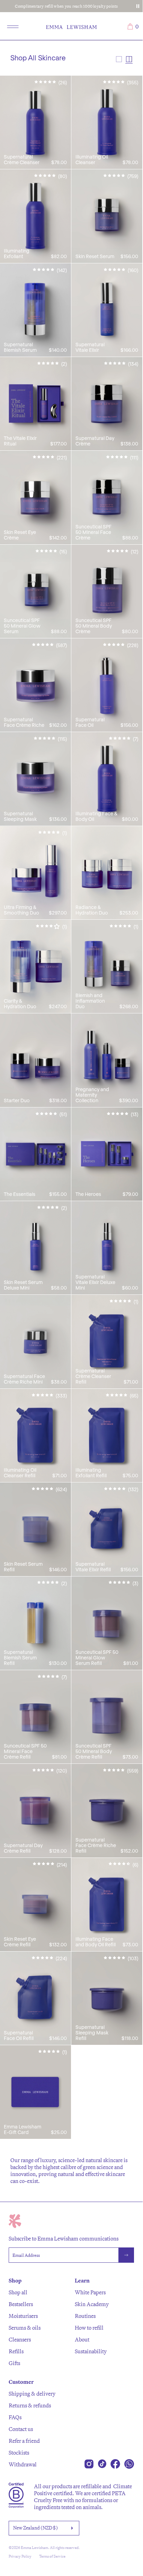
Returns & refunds (30, 2405)
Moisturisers (23, 2316)
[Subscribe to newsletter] (126, 2255)
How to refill (89, 2328)
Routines (85, 2316)
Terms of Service (52, 2556)
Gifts (14, 2363)
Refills (16, 2351)
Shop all (18, 2292)
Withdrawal (23, 2464)
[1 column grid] (119, 59)
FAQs (15, 2417)
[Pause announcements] (138, 6)
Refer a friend (24, 2441)
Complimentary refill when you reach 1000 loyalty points (66, 6)
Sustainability (91, 2351)
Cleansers (20, 2339)
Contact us (21, 2429)
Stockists (19, 2452)
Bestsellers (21, 2304)
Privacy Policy (20, 2556)
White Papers (90, 2292)
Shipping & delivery (32, 2394)
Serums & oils (25, 2328)
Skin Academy (92, 2304)
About (82, 2339)
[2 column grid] (129, 59)
